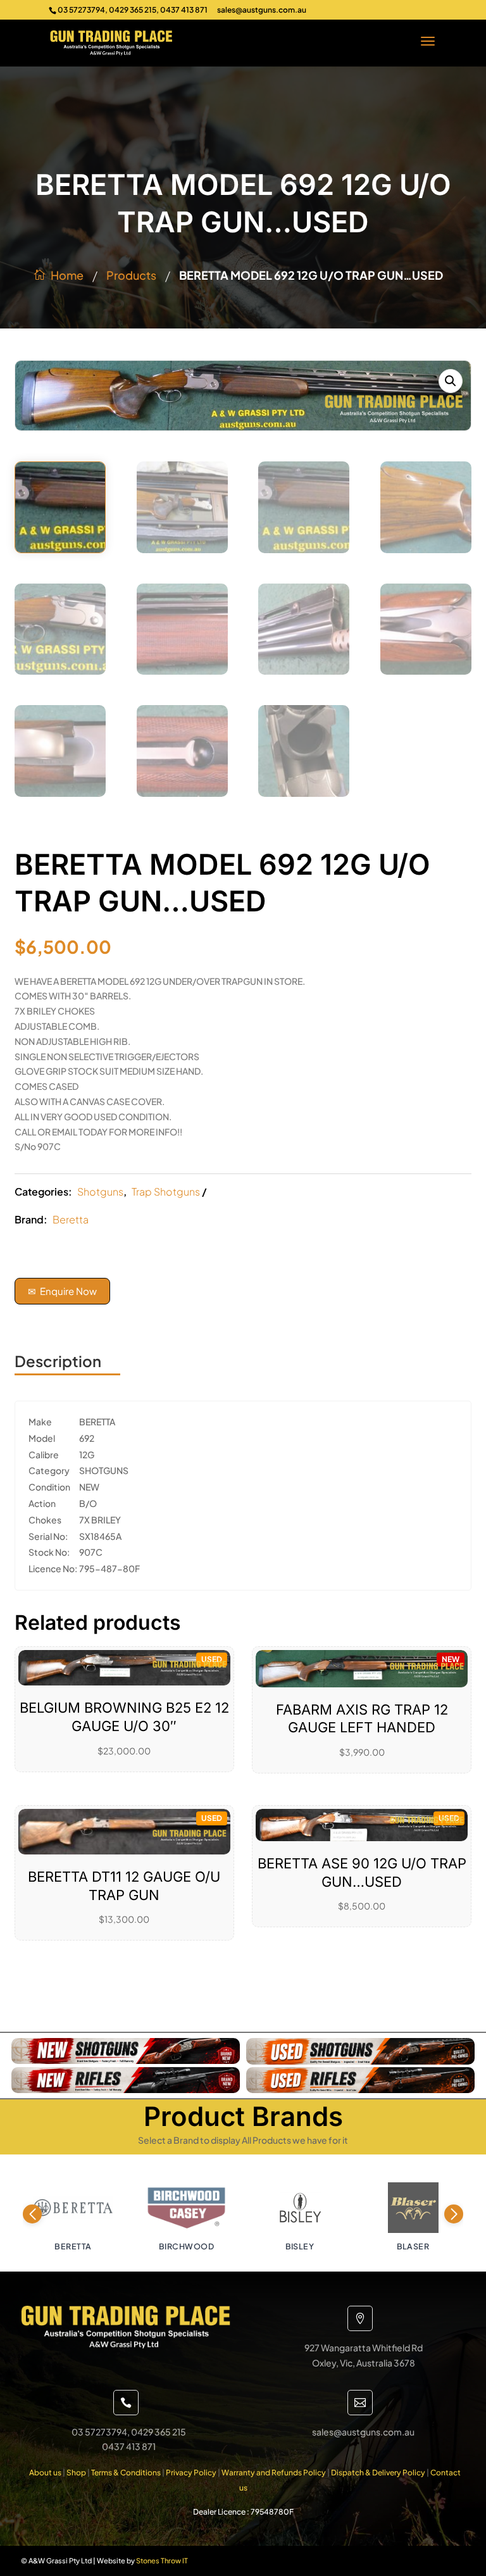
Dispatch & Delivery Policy (378, 2473)
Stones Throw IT (162, 2560)
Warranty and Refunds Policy (274, 2473)
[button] (451, 381)
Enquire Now (62, 1291)
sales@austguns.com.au (262, 10)
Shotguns (100, 1191)
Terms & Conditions (126, 2473)
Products (131, 275)
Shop (76, 2473)
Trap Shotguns (166, 1191)
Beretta (71, 1219)
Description (58, 1361)
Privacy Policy (191, 2473)
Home (67, 275)
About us (45, 2473)
